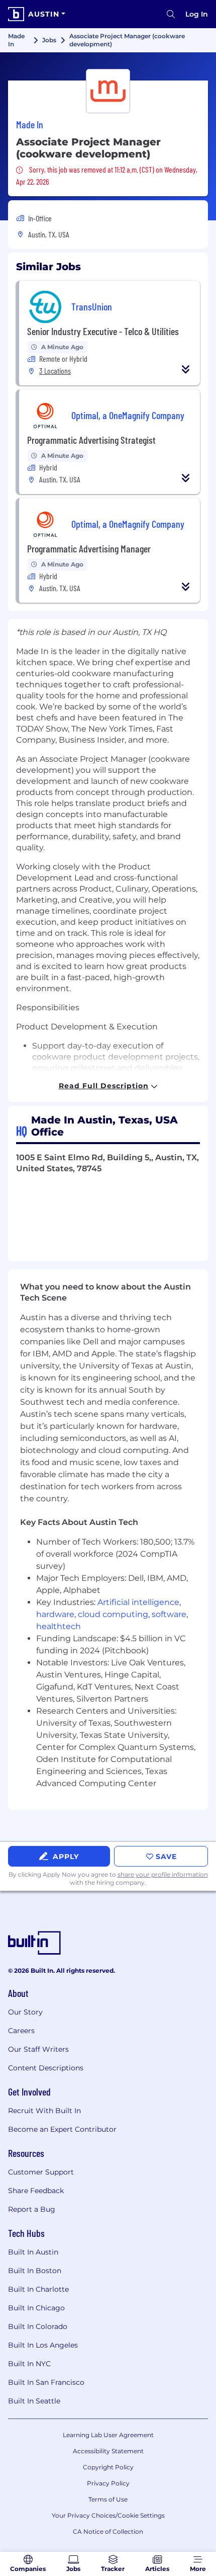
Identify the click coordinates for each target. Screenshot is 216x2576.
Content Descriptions (46, 2068)
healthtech (59, 1626)
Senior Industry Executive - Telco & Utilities (103, 331)
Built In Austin (33, 2252)
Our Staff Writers (38, 2049)
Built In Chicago (36, 2308)
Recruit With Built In (44, 2111)
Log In (197, 14)
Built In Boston (35, 2271)
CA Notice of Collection (108, 2531)
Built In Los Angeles (43, 2345)
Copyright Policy (108, 2467)
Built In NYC (29, 2364)
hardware (55, 1614)
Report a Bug (32, 2209)
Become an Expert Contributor (62, 2129)
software (169, 1614)
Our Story (25, 2012)
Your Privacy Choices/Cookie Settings (108, 2515)
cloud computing (113, 1614)
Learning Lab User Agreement (108, 2435)
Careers (21, 2031)
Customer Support (41, 2172)
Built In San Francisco (46, 2382)
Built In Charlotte (38, 2289)
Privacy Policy (108, 2483)
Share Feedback (36, 2191)
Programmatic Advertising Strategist (91, 440)
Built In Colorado (38, 2326)
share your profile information (163, 1874)
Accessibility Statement (108, 2451)
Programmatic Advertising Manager (89, 548)
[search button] (171, 14)
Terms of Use (108, 2499)
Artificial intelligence (138, 1602)
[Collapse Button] (186, 369)
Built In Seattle (34, 2401)
